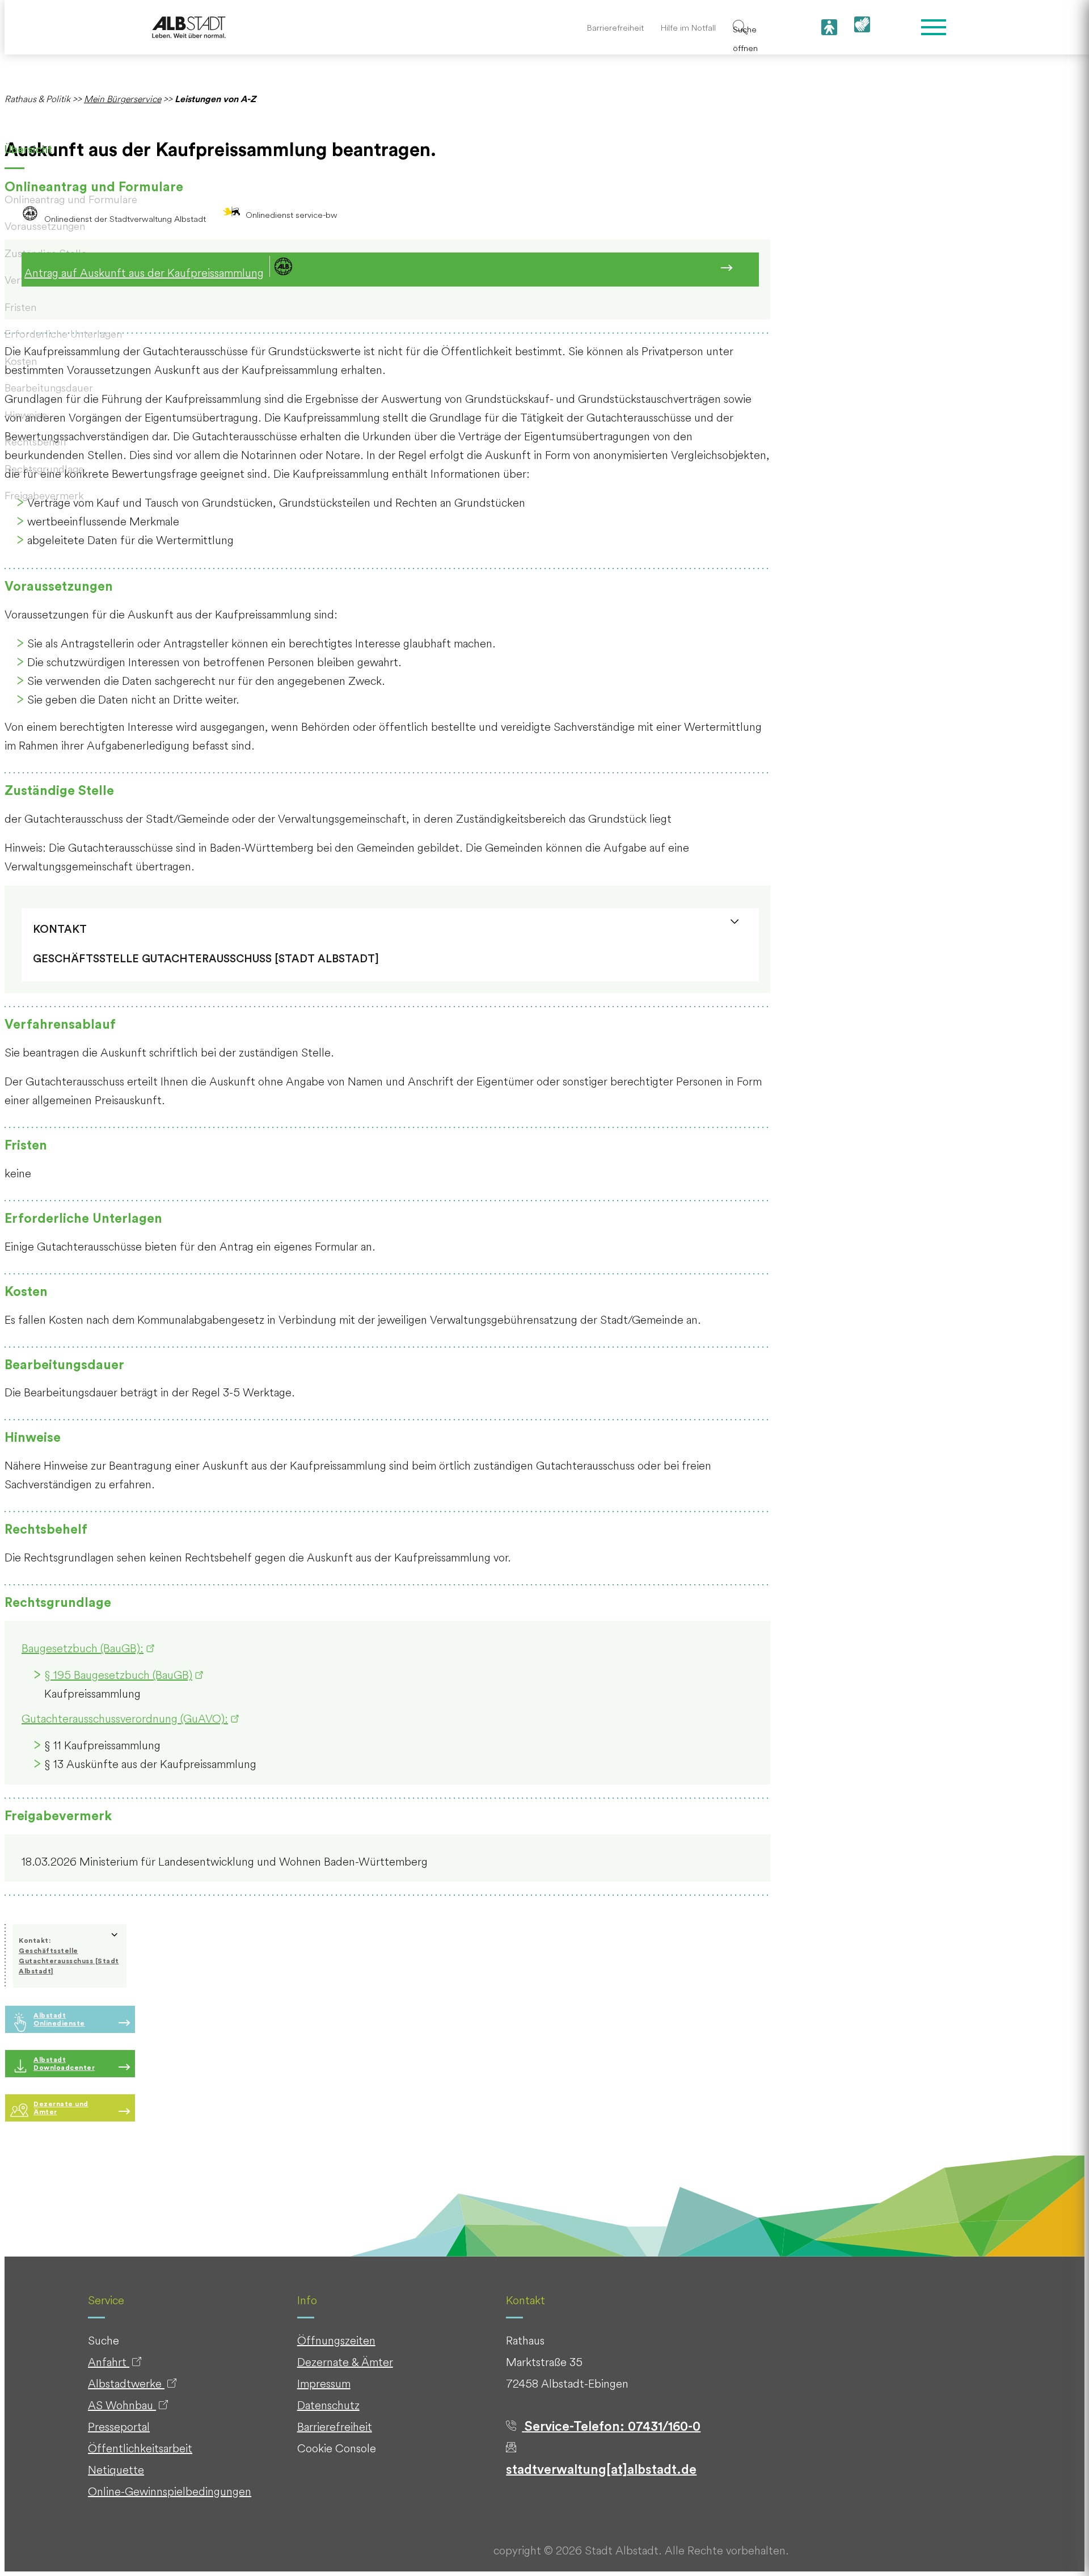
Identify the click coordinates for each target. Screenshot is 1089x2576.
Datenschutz (328, 2405)
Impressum (324, 2383)
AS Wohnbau (122, 2405)
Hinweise (26, 415)
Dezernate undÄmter (61, 2108)
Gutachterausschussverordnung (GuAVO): (125, 1718)
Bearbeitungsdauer (49, 388)
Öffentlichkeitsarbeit (140, 2448)
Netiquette (116, 2470)
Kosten (21, 361)
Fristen (20, 307)
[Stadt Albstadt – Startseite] (189, 28)
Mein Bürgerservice (123, 99)
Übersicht (28, 150)
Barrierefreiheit (615, 28)
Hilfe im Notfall (688, 28)
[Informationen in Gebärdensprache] (862, 28)
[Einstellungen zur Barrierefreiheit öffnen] (829, 27)
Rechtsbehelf (36, 441)
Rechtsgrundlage (44, 469)
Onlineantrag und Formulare (71, 199)
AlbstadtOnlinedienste (59, 2019)
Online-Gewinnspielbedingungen (170, 2491)
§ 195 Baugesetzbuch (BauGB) (118, 1675)
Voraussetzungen (45, 226)
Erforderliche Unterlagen (63, 334)
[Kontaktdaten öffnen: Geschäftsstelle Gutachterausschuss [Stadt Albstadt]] (735, 922)
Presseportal (119, 2426)
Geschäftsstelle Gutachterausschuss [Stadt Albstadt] (69, 1961)
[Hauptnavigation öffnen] (934, 27)
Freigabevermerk (44, 495)
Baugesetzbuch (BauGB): (83, 1648)
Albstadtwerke (126, 2383)
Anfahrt (109, 2362)
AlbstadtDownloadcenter (64, 2064)
